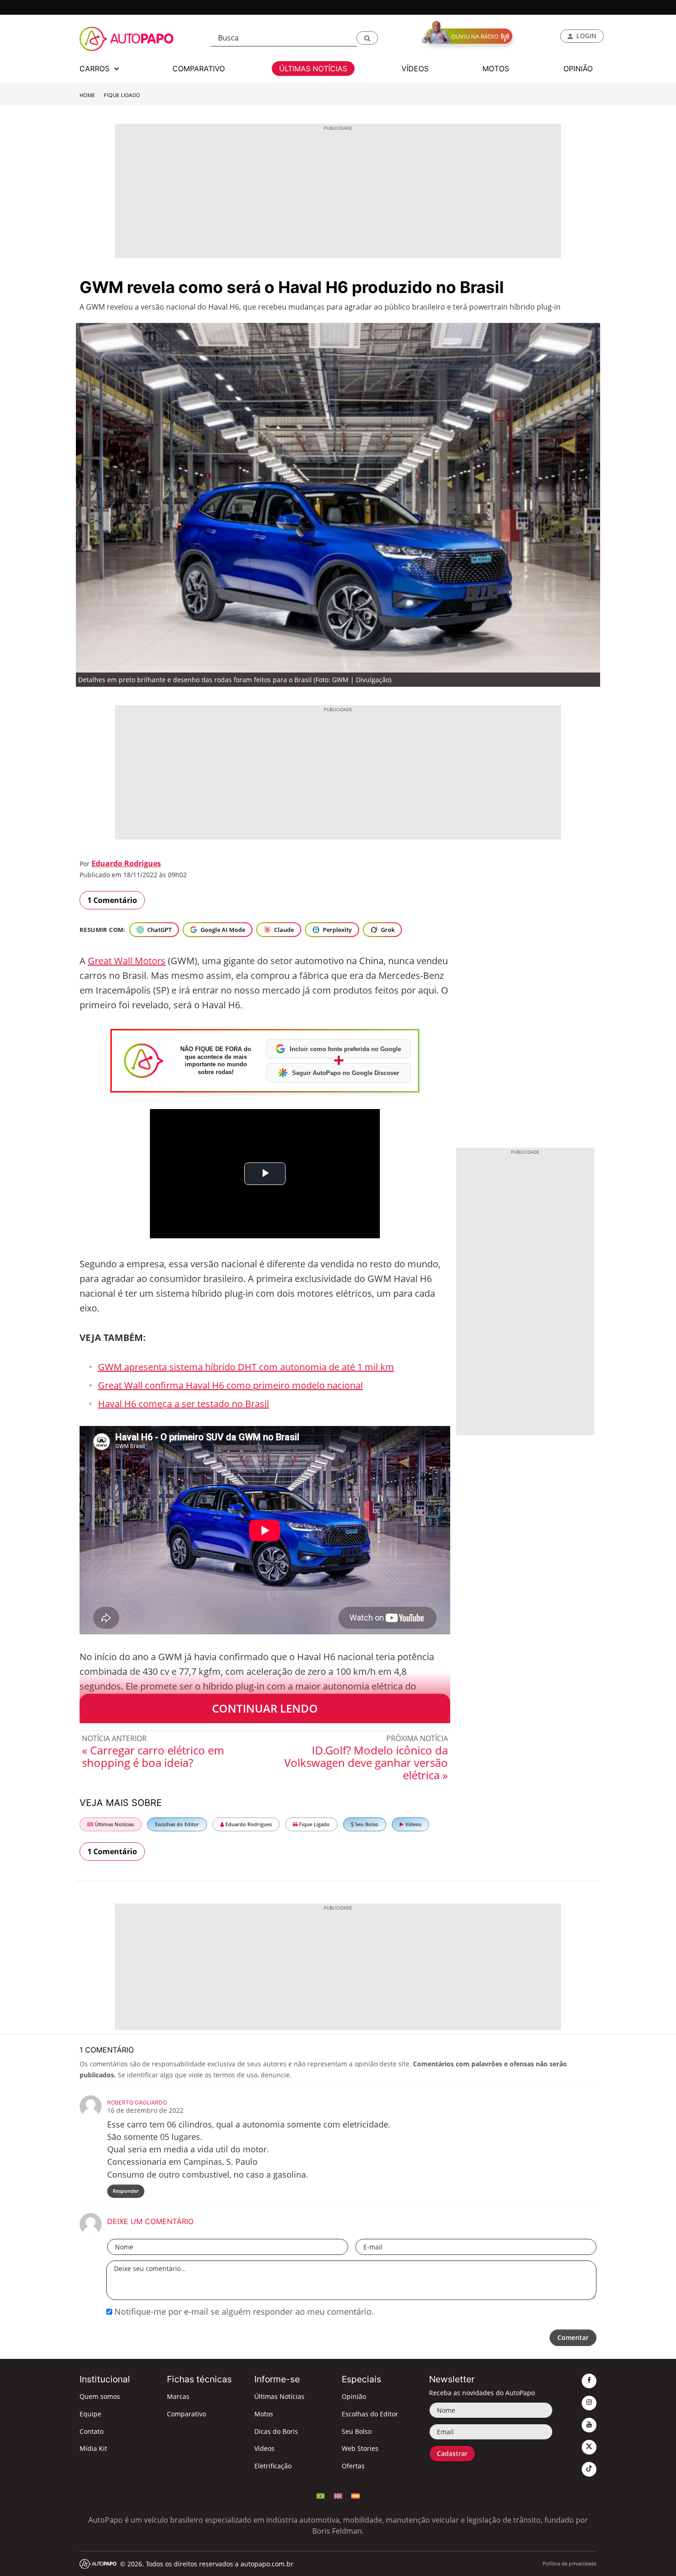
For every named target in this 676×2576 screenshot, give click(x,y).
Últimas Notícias (114, 1824)
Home (87, 95)
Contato (92, 2431)
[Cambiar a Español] (355, 2495)
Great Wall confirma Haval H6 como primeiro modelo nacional (230, 1385)
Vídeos (412, 1824)
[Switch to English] (338, 2495)
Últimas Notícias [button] (313, 69)
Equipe (90, 2414)
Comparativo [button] (199, 69)
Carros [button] (96, 69)
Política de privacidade (570, 2563)
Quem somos (100, 2396)
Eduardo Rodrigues (126, 863)
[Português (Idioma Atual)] (321, 2495)
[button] (367, 38)
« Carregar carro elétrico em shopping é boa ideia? (153, 1756)
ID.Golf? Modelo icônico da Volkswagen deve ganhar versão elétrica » (366, 1762)
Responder (126, 2191)
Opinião (354, 2396)
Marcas (178, 2396)
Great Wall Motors (127, 961)
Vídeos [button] (415, 69)
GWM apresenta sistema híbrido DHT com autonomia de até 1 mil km (246, 1367)
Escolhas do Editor (177, 1824)
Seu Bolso (366, 1824)
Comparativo (186, 2414)
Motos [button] (496, 69)
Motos (264, 2414)
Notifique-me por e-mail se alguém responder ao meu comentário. (243, 2311)
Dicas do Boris (276, 2431)
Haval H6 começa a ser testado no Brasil (183, 1404)
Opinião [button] (578, 69)
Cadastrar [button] (452, 2453)
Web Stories (360, 2448)
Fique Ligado (122, 95)
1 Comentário (112, 900)
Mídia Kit (93, 2448)
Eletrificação (273, 2466)
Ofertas (353, 2466)
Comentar (573, 2337)
